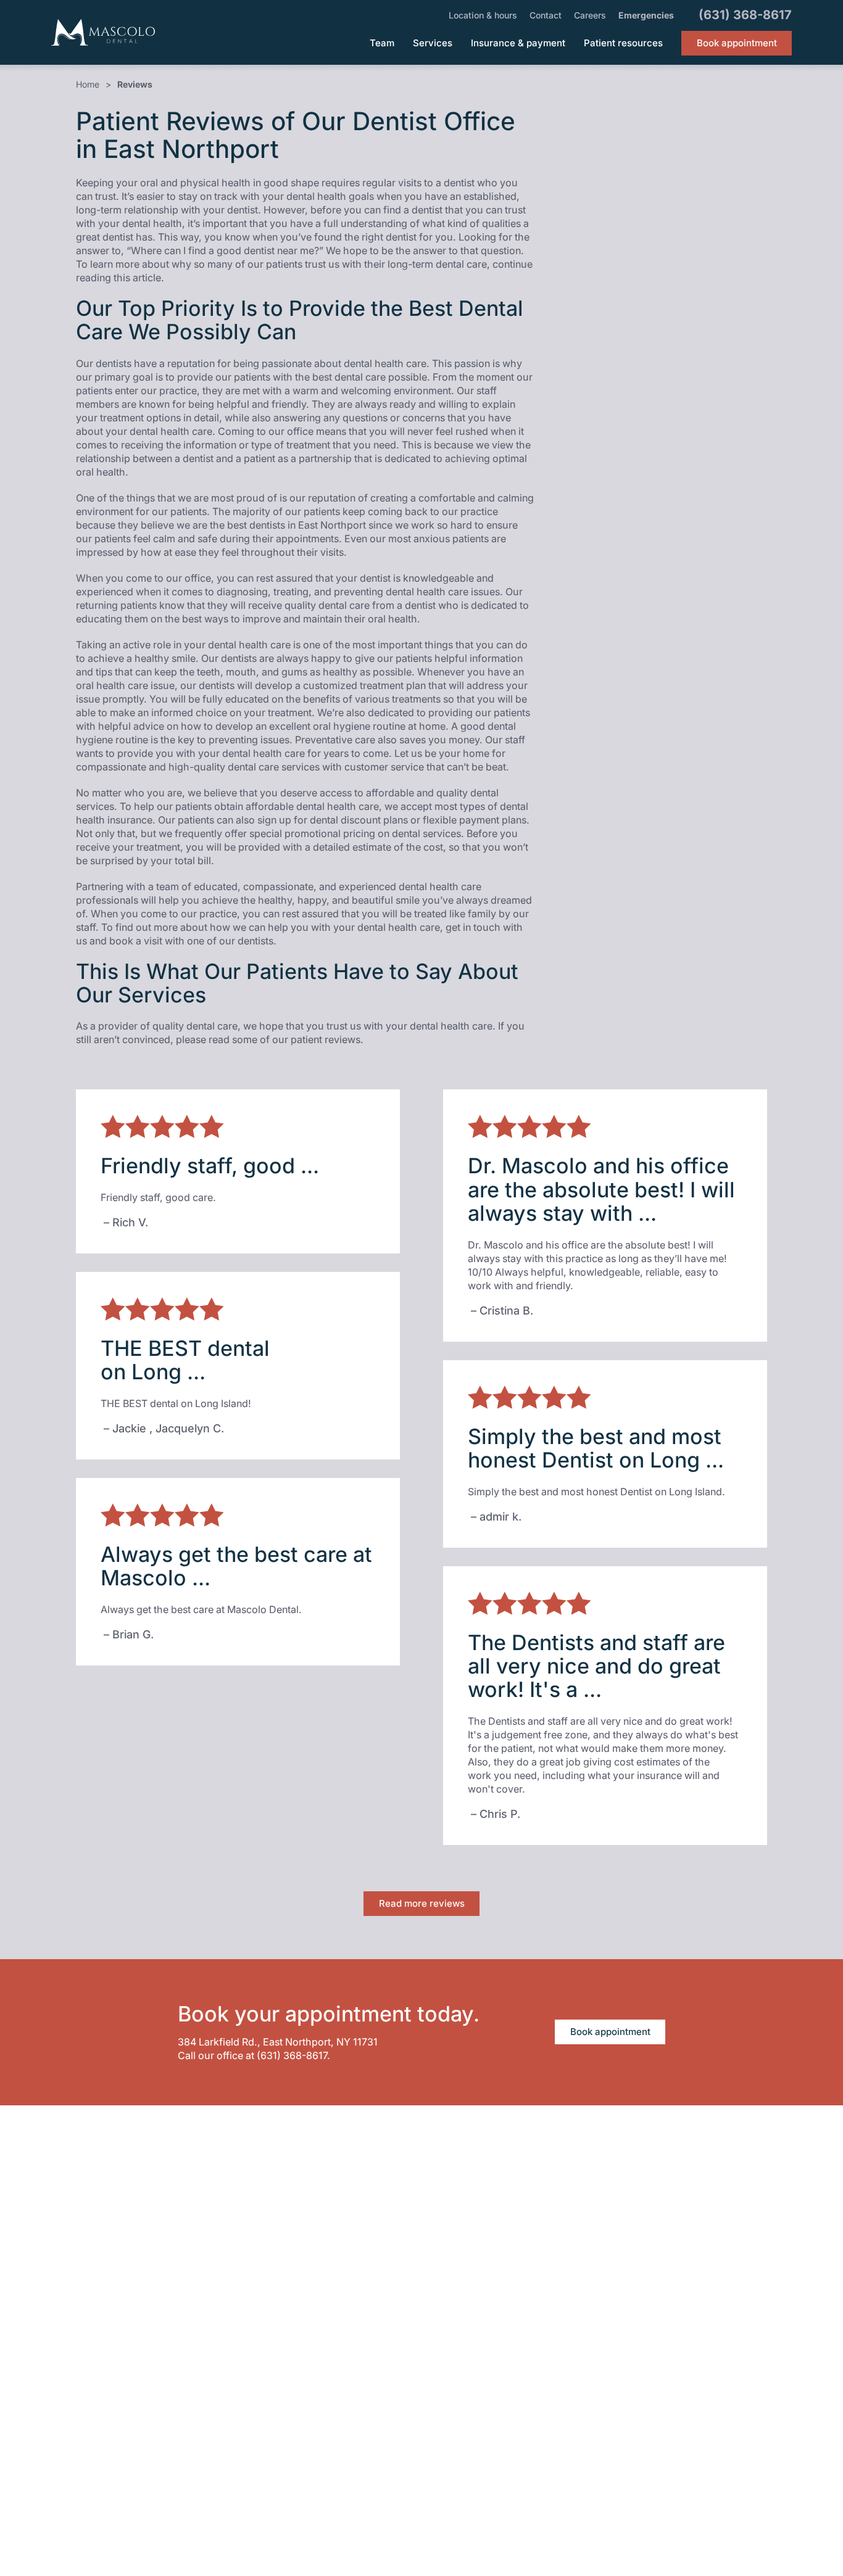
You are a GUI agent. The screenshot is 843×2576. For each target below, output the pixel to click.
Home (88, 84)
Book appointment (610, 2032)
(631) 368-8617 (292, 2055)
